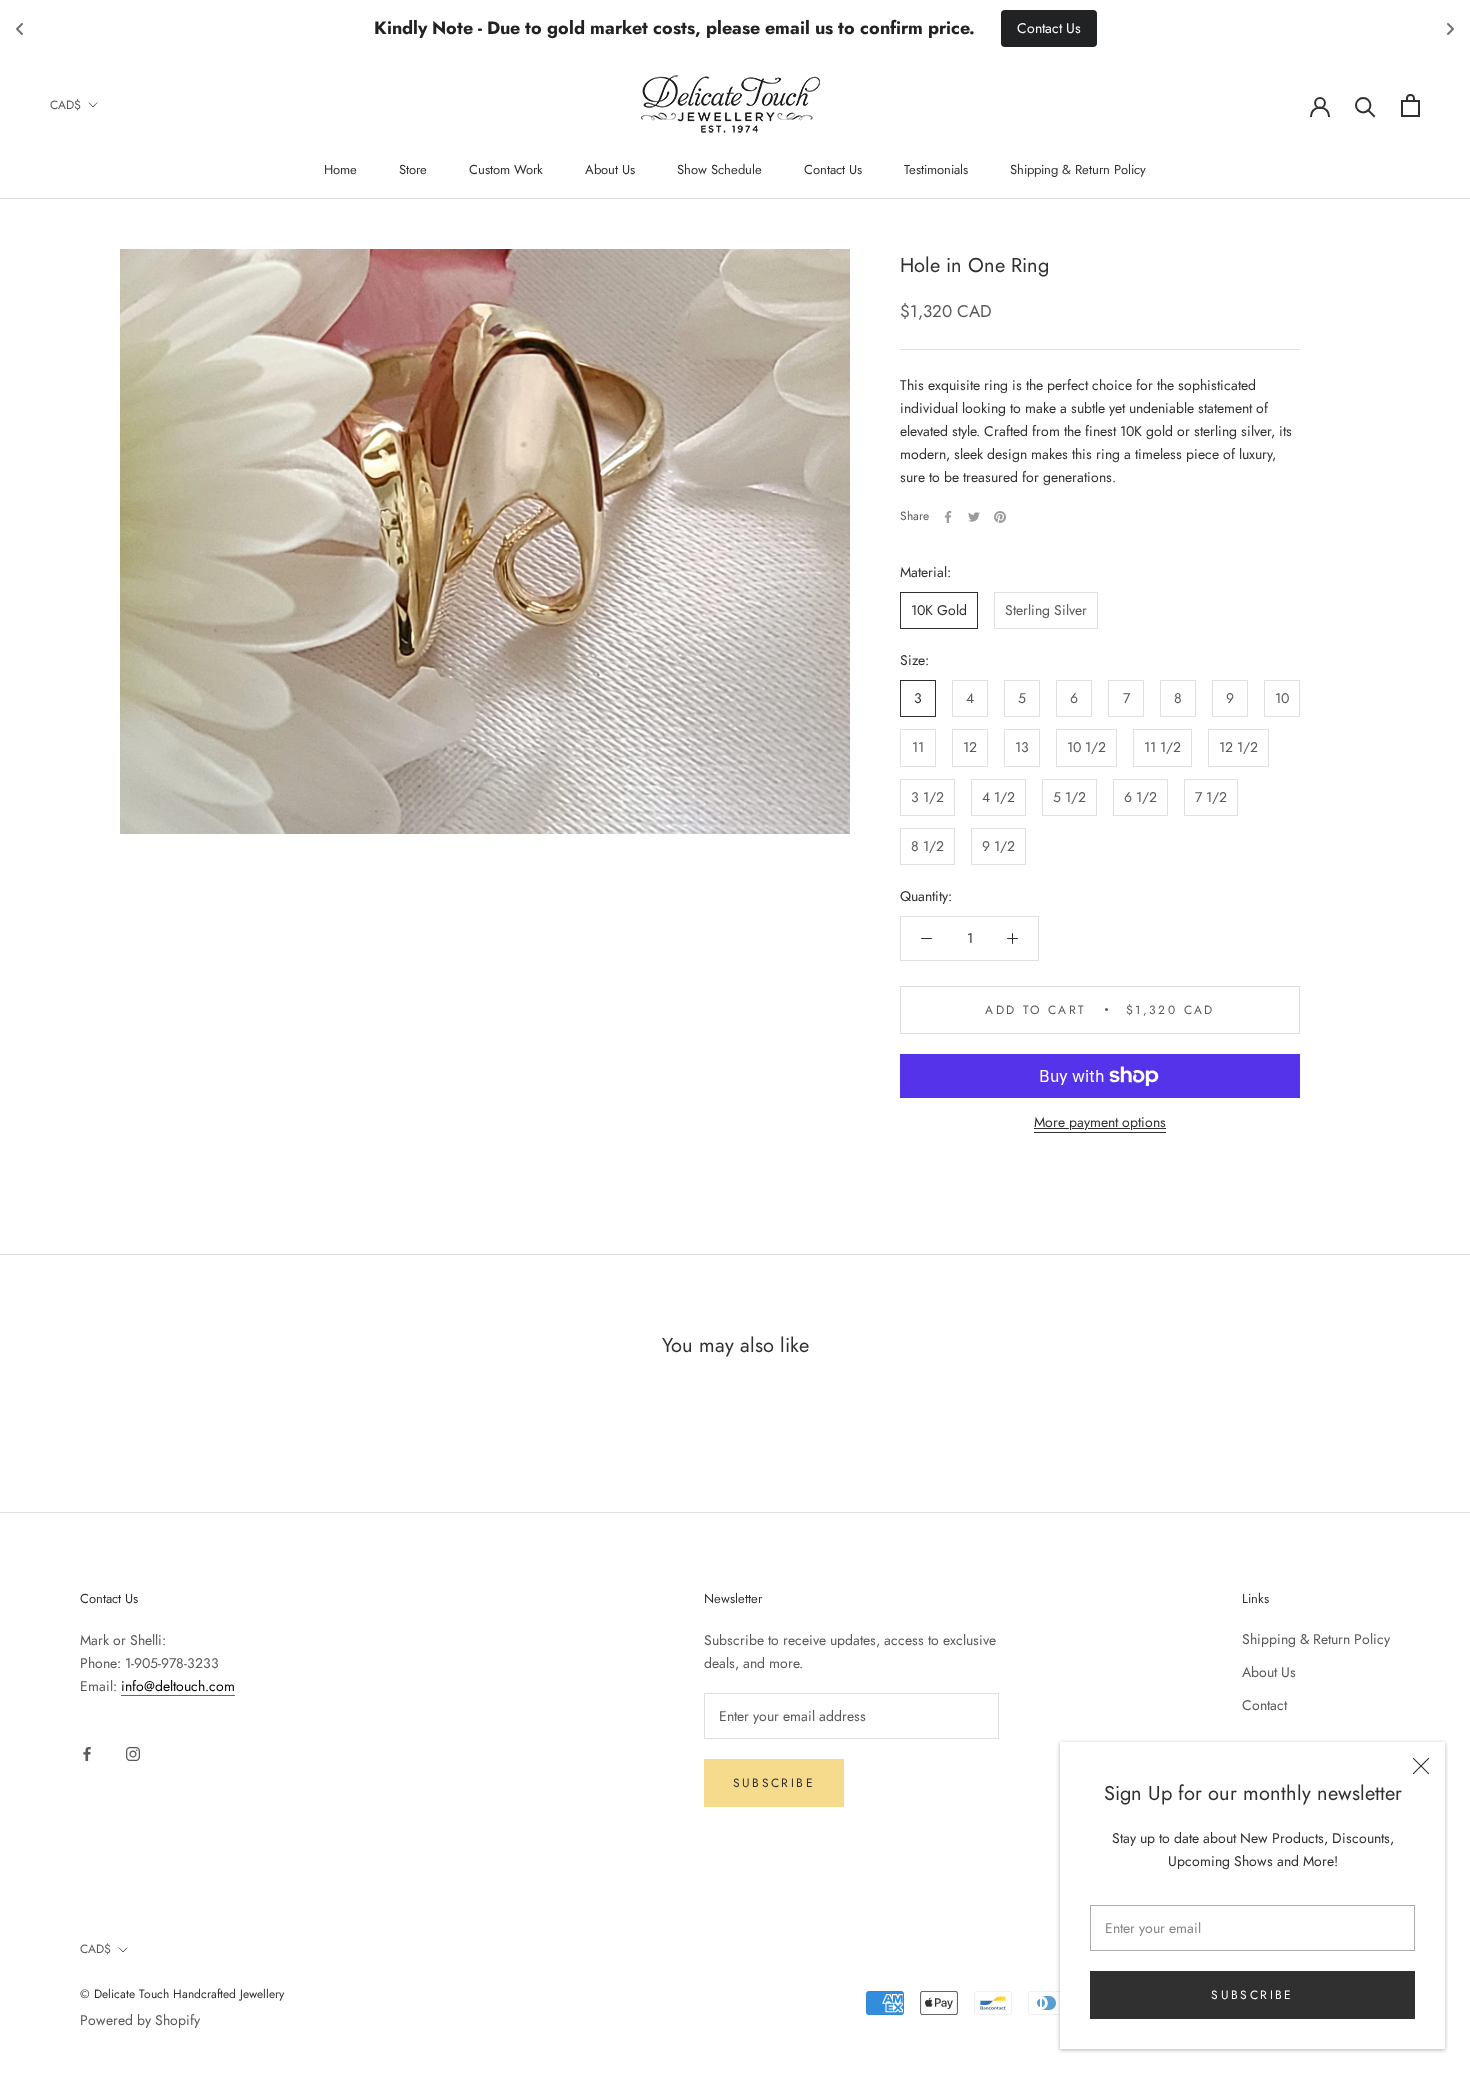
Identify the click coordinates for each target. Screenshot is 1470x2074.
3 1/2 (927, 797)
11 (918, 748)
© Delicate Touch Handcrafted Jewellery (182, 1994)
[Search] (1365, 105)
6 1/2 (1140, 797)
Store (413, 169)
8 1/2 (927, 846)
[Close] (1421, 1766)
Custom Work (506, 169)
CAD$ (65, 105)
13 (1022, 748)
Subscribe (1252, 1995)
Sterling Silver (1046, 610)
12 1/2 (1238, 748)
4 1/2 (998, 797)
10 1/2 (1086, 748)
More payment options (1100, 1122)
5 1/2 (1069, 797)
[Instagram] (133, 1752)
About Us (610, 169)
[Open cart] (1410, 105)
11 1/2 (1162, 748)
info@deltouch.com (178, 1686)
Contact (1264, 1705)
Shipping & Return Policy (1078, 169)
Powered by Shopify (140, 2020)
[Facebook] (948, 517)
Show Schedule (719, 169)
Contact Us (833, 169)
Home (340, 169)
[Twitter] (974, 517)
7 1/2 (1211, 797)
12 (970, 748)
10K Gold (939, 610)
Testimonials (936, 169)
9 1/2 (998, 846)
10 (1282, 699)
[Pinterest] (1000, 517)
